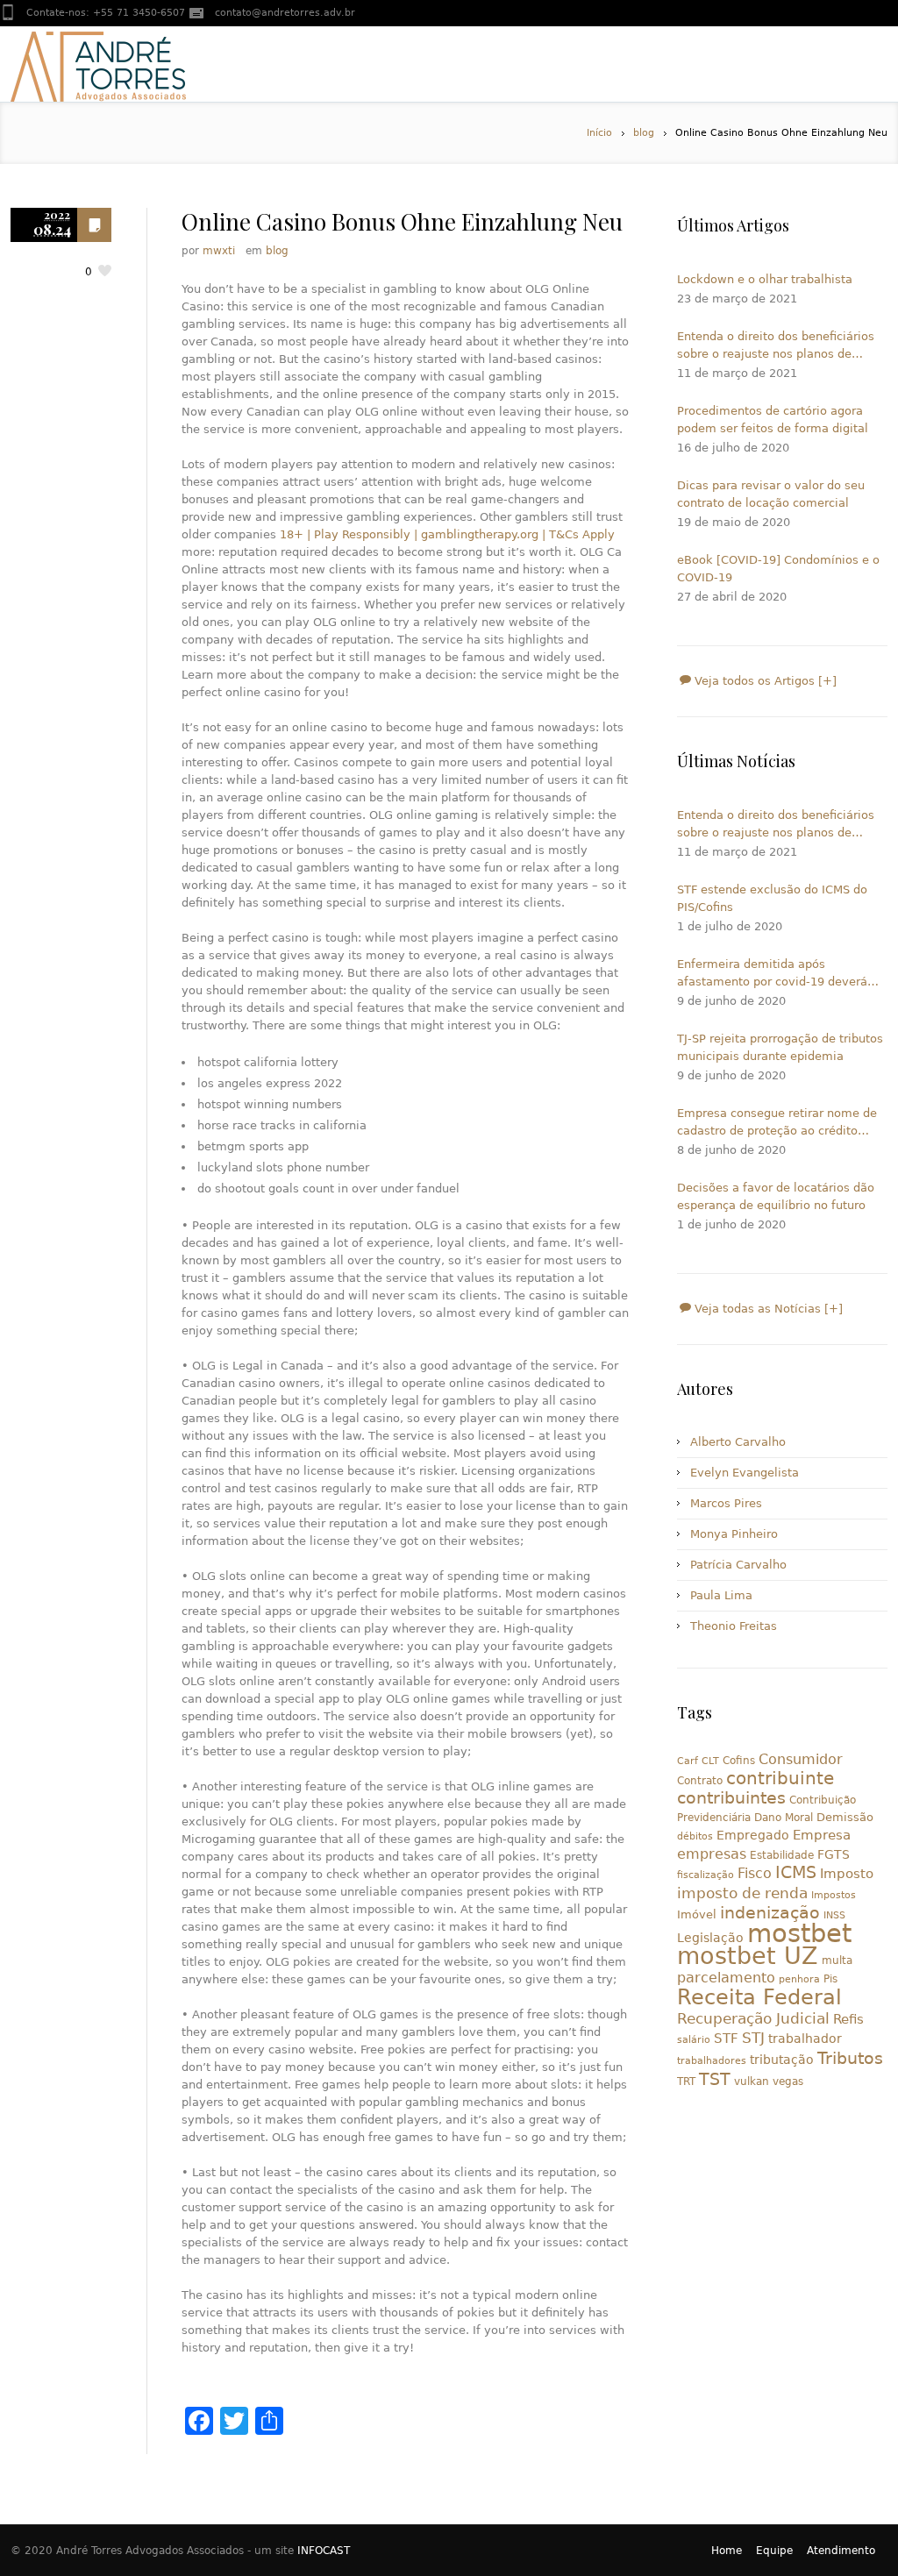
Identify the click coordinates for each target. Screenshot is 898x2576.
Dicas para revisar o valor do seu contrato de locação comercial (771, 494)
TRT (686, 2081)
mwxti (219, 251)
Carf (688, 1761)
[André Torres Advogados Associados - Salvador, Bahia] (98, 64)
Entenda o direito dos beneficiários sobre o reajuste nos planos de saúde (776, 346)
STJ (753, 2038)
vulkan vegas (769, 2081)
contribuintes (731, 1798)
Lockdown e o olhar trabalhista (765, 279)
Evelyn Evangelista (745, 1473)
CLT (710, 1761)
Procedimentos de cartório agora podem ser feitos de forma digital (773, 420)
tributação (782, 2060)
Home (727, 2551)
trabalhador (805, 2039)
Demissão (845, 1817)
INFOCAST (324, 2551)
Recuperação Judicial (753, 2018)
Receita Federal (759, 1997)
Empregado (753, 1835)
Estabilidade (782, 1855)
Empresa (822, 1835)
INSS (834, 1915)
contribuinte (780, 1779)
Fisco (755, 1873)
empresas (712, 1854)
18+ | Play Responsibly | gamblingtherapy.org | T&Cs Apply (447, 534)
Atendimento (841, 2551)
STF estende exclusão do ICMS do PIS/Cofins (772, 898)
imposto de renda (742, 1893)
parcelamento (726, 1978)
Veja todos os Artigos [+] (764, 681)
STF (726, 2039)
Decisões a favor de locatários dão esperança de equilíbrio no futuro (776, 1196)
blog (644, 133)
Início (599, 133)
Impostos (834, 1895)
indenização (770, 1913)
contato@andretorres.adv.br (285, 13)
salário (694, 2040)
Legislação (710, 1938)
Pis (830, 1979)
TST (715, 2079)
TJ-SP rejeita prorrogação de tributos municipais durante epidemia (780, 1047)
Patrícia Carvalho (738, 1565)
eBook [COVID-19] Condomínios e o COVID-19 (778, 569)
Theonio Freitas (734, 1626)
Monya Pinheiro (734, 1534)
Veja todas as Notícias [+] (767, 1309)
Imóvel (697, 1914)
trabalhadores (712, 2061)
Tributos (850, 2058)
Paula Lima (721, 1595)
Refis (848, 2019)
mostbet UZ (748, 1956)
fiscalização (706, 1875)
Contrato (700, 1781)
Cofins (739, 1761)
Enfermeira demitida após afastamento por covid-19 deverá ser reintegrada (772, 974)
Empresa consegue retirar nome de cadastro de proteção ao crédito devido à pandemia (777, 1123)
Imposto (847, 1874)
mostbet (799, 1933)
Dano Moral (784, 1818)
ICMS (796, 1872)
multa (837, 1960)
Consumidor (801, 1759)
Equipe (774, 2551)
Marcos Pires (726, 1503)
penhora (799, 1979)
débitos (695, 1836)
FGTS (834, 1854)
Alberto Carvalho (738, 1442)
